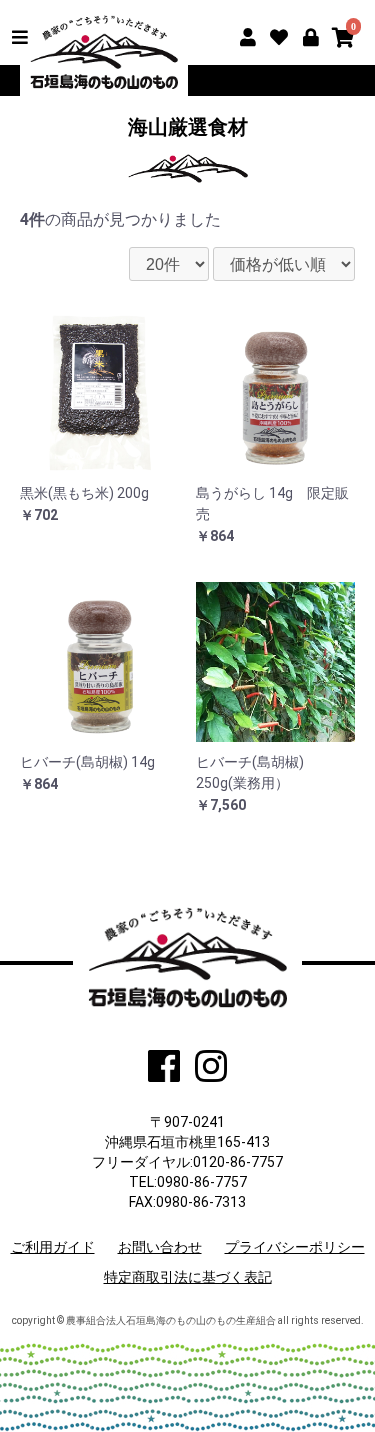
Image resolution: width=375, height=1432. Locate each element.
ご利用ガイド (53, 1247)
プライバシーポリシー (295, 1247)
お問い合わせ (160, 1247)
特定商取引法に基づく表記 (188, 1277)
